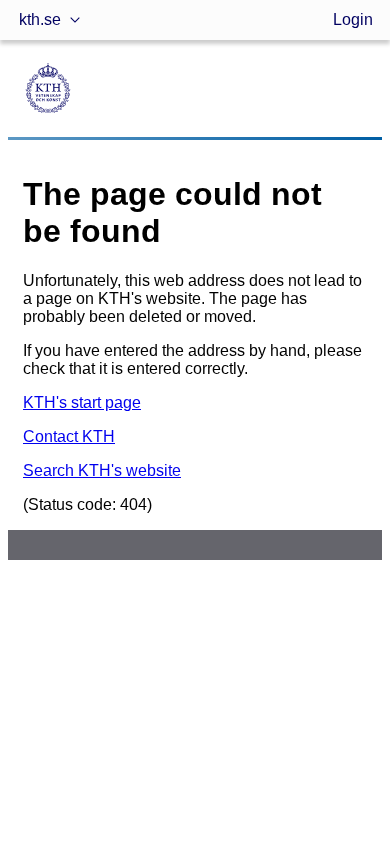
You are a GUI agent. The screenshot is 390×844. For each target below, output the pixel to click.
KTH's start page (82, 402)
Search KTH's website (102, 470)
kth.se (40, 19)
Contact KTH (69, 436)
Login (353, 19)
